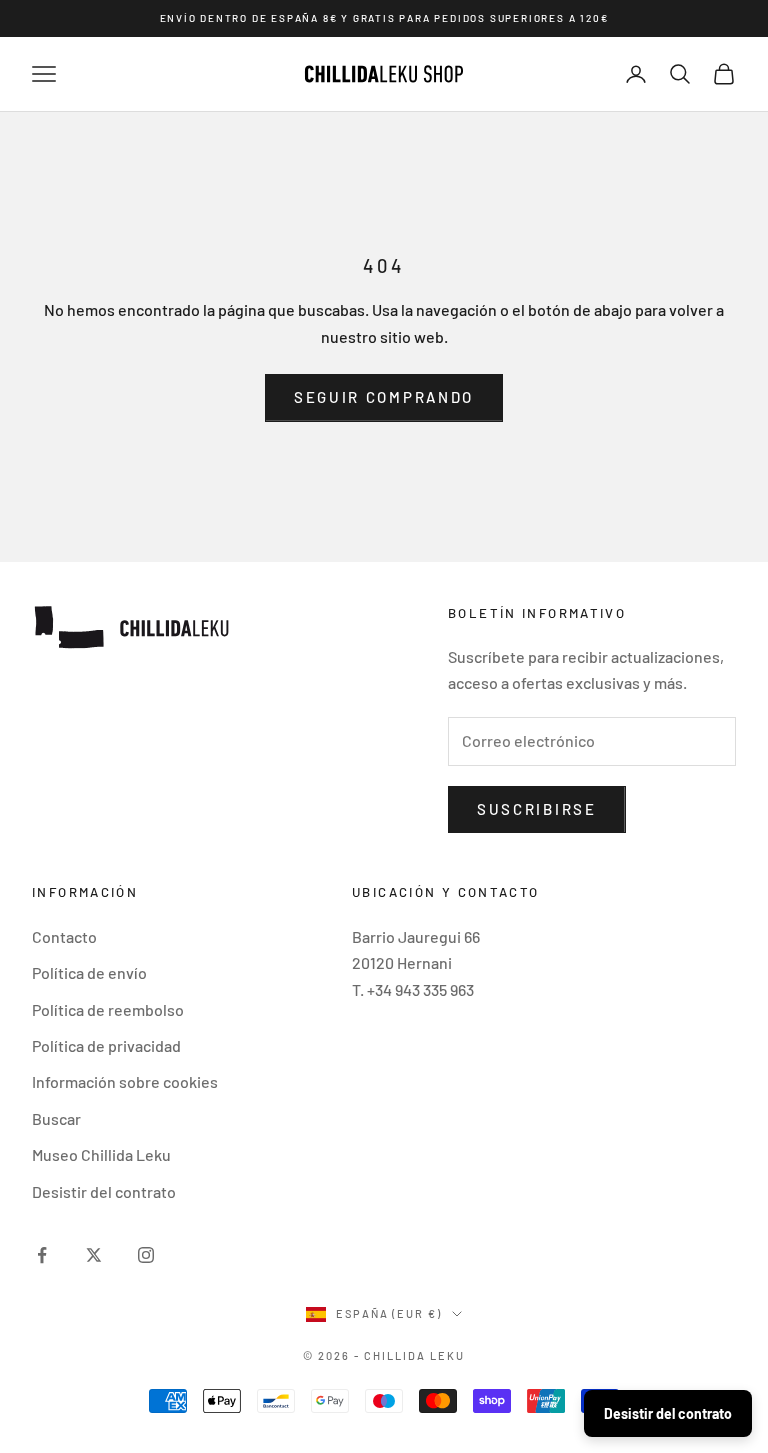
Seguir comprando (384, 397)
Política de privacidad (106, 1045)
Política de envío (89, 972)
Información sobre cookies (125, 1081)
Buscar (56, 1118)
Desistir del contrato (104, 1191)
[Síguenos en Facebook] (42, 1255)
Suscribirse (537, 809)
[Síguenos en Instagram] (146, 1255)
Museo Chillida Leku (101, 1154)
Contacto (64, 936)
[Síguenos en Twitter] (94, 1255)
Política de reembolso (108, 1009)
